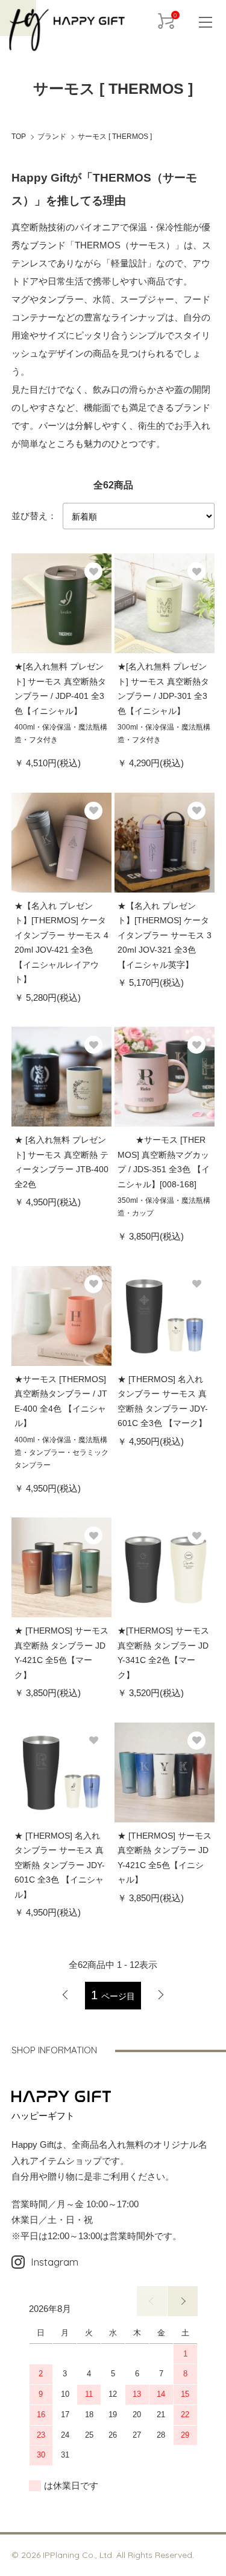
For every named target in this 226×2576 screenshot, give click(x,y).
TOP (19, 137)
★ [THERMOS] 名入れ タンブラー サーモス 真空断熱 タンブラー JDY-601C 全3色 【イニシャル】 (60, 1865)
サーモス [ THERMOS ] (115, 137)
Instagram (55, 2262)
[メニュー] (202, 21)
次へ (161, 1995)
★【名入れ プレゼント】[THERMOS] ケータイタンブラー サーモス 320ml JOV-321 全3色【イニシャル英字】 (165, 935)
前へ (152, 2301)
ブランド (52, 137)
